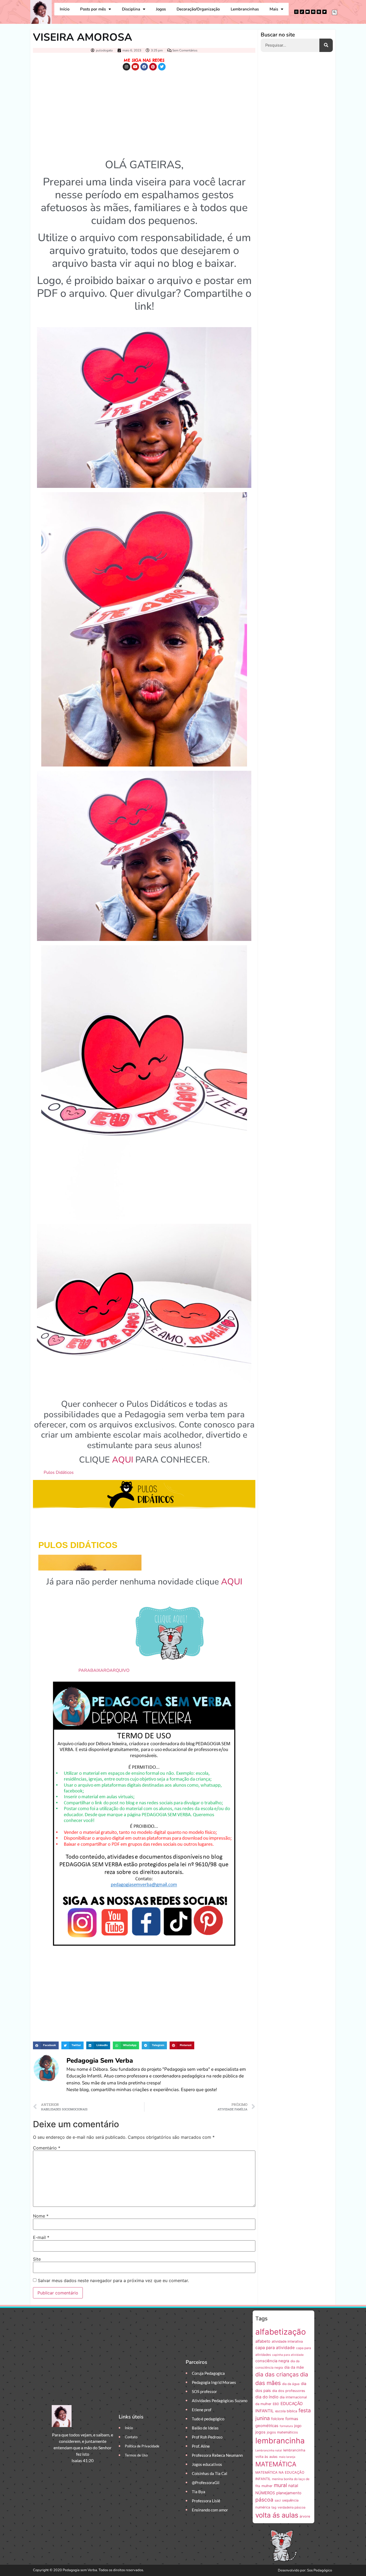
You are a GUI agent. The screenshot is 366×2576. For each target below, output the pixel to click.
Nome (41, 2216)
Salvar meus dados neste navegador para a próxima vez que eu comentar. (113, 2280)
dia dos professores (289, 2391)
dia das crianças (277, 2374)
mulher (267, 2486)
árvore (305, 2516)
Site (37, 2259)
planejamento (289, 2493)
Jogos (161, 9)
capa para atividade (275, 2348)
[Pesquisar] (326, 45)
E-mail (41, 2237)
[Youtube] (308, 12)
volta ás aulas (277, 2515)
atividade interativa (287, 2341)
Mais (274, 9)
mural (280, 2485)
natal (293, 2486)
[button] (335, 12)
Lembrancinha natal (269, 2450)
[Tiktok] (302, 12)
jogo (298, 2426)
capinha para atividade (288, 2355)
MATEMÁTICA (276, 2464)
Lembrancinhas (245, 9)
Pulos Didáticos (59, 1472)
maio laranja (287, 2457)
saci (278, 2500)
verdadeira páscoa (292, 2507)
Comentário (47, 2148)
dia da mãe (294, 2367)
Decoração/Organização (198, 9)
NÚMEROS (265, 2493)
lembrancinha (280, 2441)
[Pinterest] (319, 12)
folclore (278, 2419)
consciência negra (272, 2361)
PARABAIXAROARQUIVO (104, 1670)
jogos (260, 2432)
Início (65, 9)
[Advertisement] (144, 113)
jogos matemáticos (282, 2432)
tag (274, 2507)
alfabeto (263, 2341)
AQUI (123, 1460)
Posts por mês (93, 9)
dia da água (291, 2384)
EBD (276, 2404)
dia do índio (267, 2397)
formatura (286, 2426)
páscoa (264, 2500)
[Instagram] (296, 12)
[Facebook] (313, 12)
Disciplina (131, 9)
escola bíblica (286, 2411)
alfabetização (281, 2332)
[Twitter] (324, 12)
